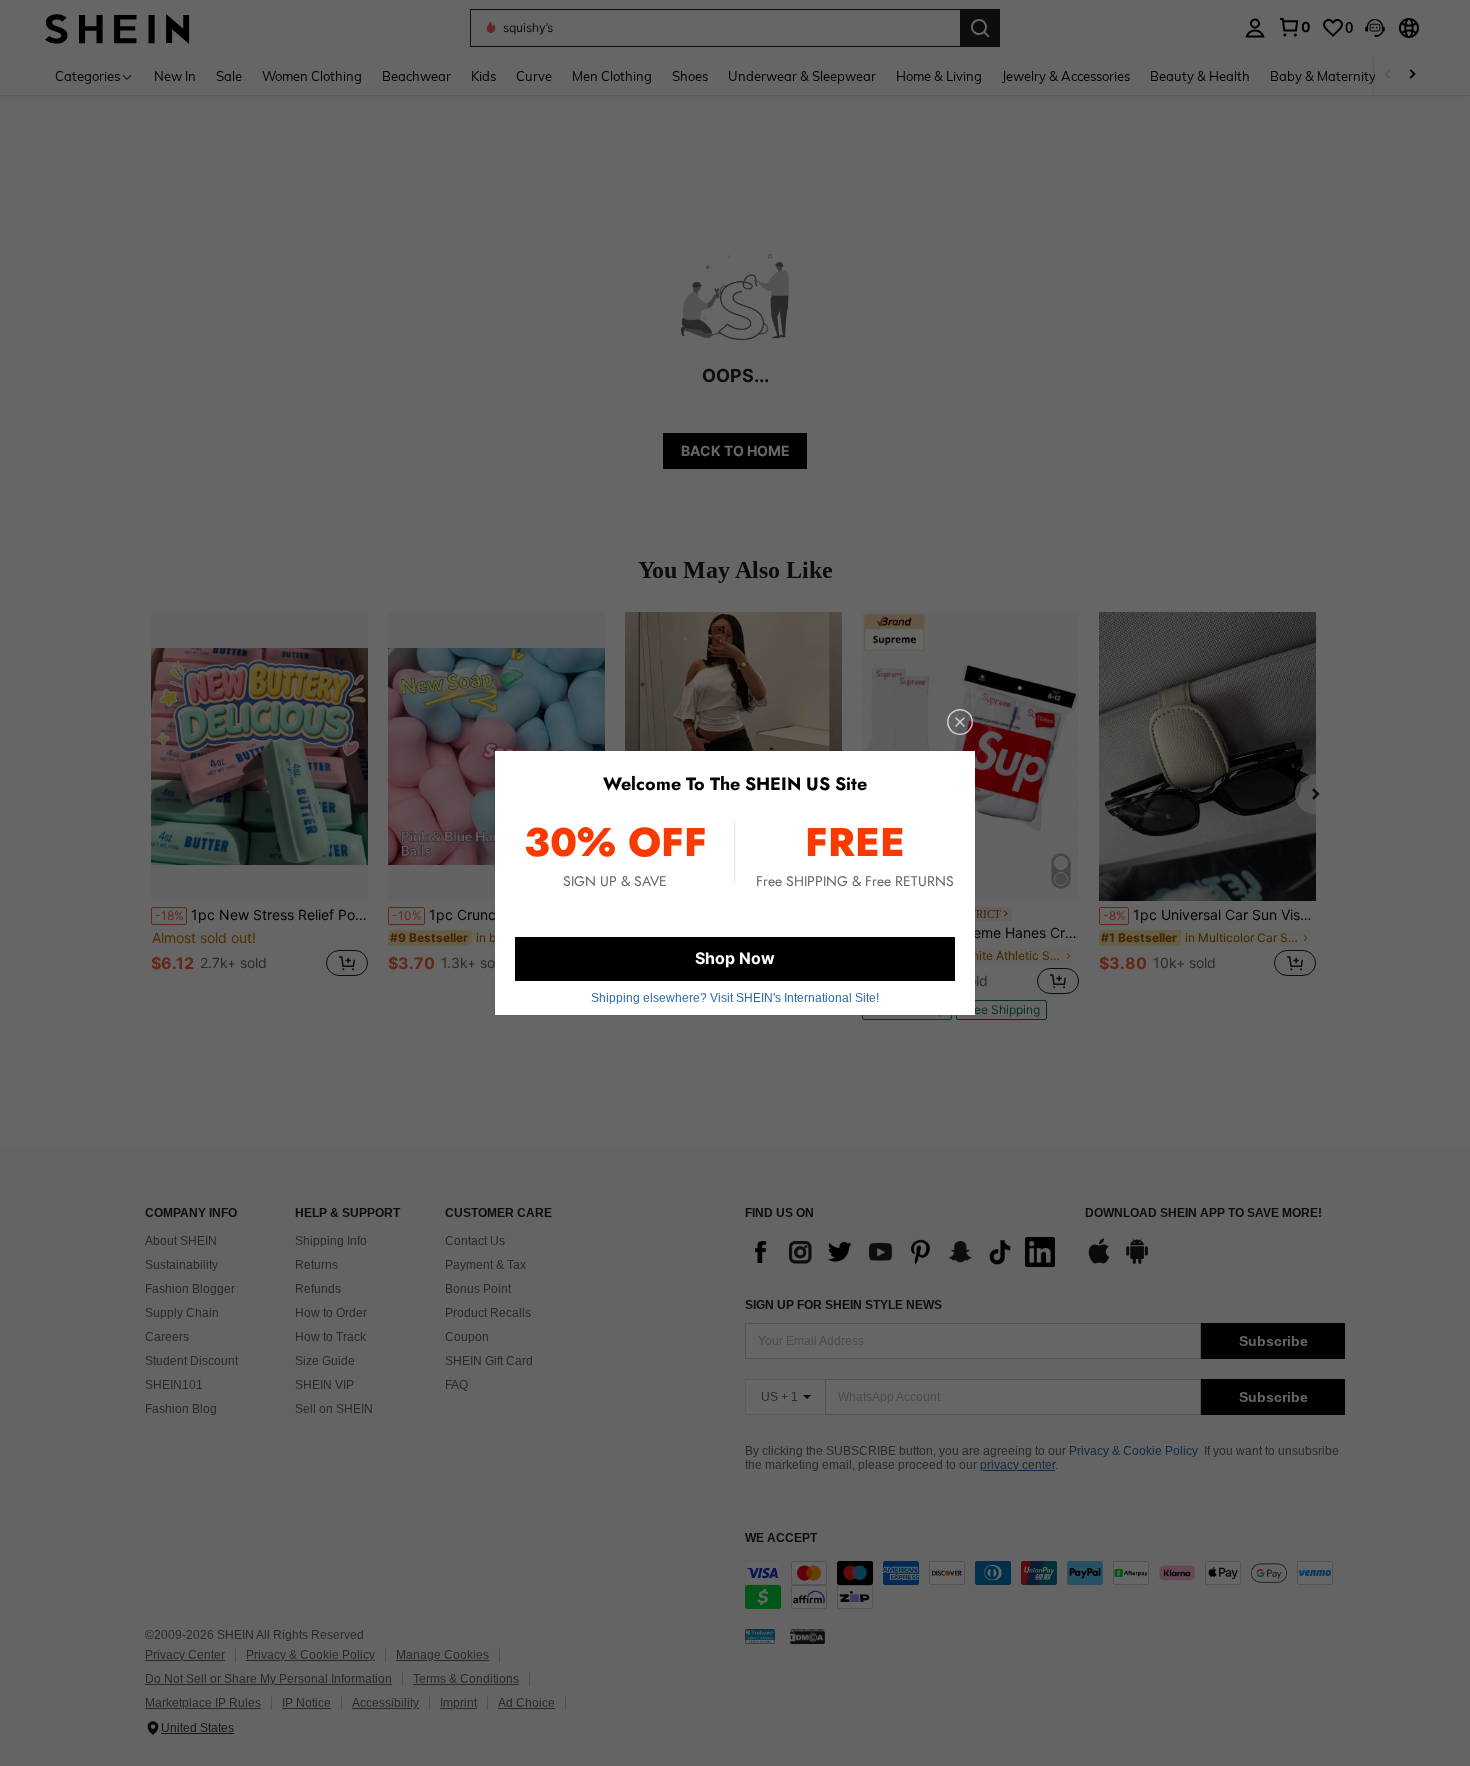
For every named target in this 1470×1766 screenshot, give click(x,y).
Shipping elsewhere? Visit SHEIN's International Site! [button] (735, 998)
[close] (960, 722)
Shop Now (735, 958)
